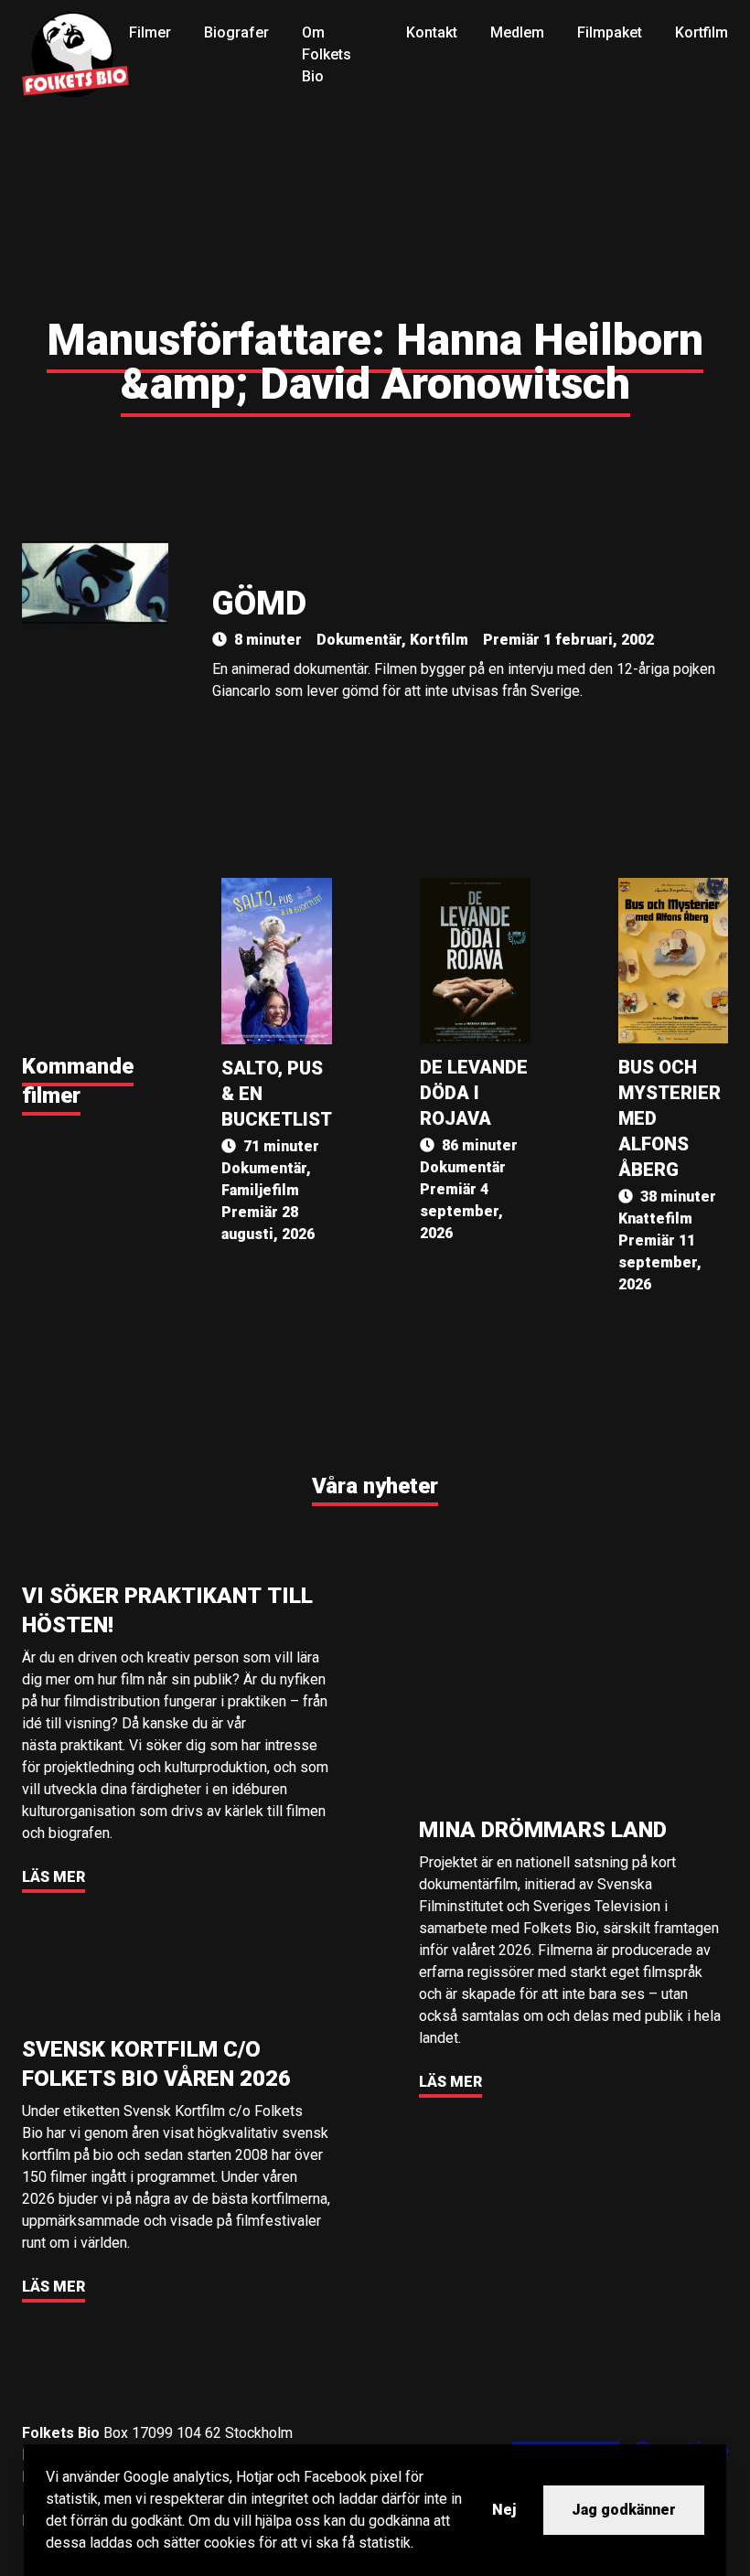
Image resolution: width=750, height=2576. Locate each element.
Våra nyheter (375, 1486)
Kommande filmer (78, 1081)
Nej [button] (504, 2510)
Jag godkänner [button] (624, 2510)
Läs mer (54, 1877)
